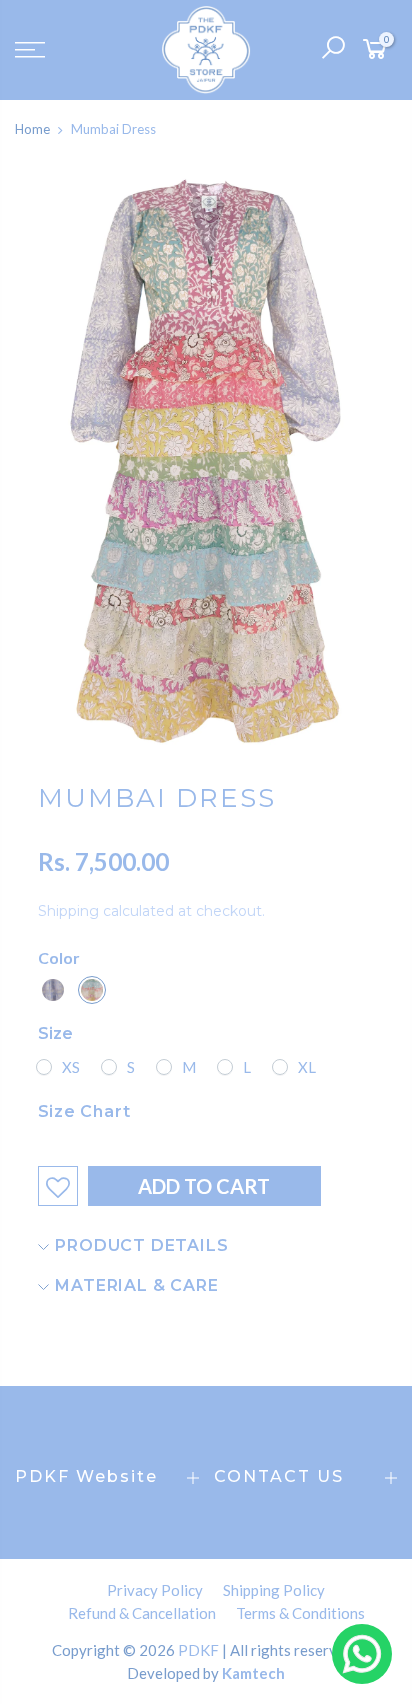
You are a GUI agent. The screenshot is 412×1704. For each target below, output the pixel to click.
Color (59, 957)
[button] (53, 990)
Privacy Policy (155, 1590)
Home (32, 129)
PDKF (198, 1650)
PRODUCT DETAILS (140, 1245)
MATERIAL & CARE (135, 1285)
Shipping (68, 911)
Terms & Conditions (300, 1613)
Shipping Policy (274, 1590)
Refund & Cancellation (142, 1613)
